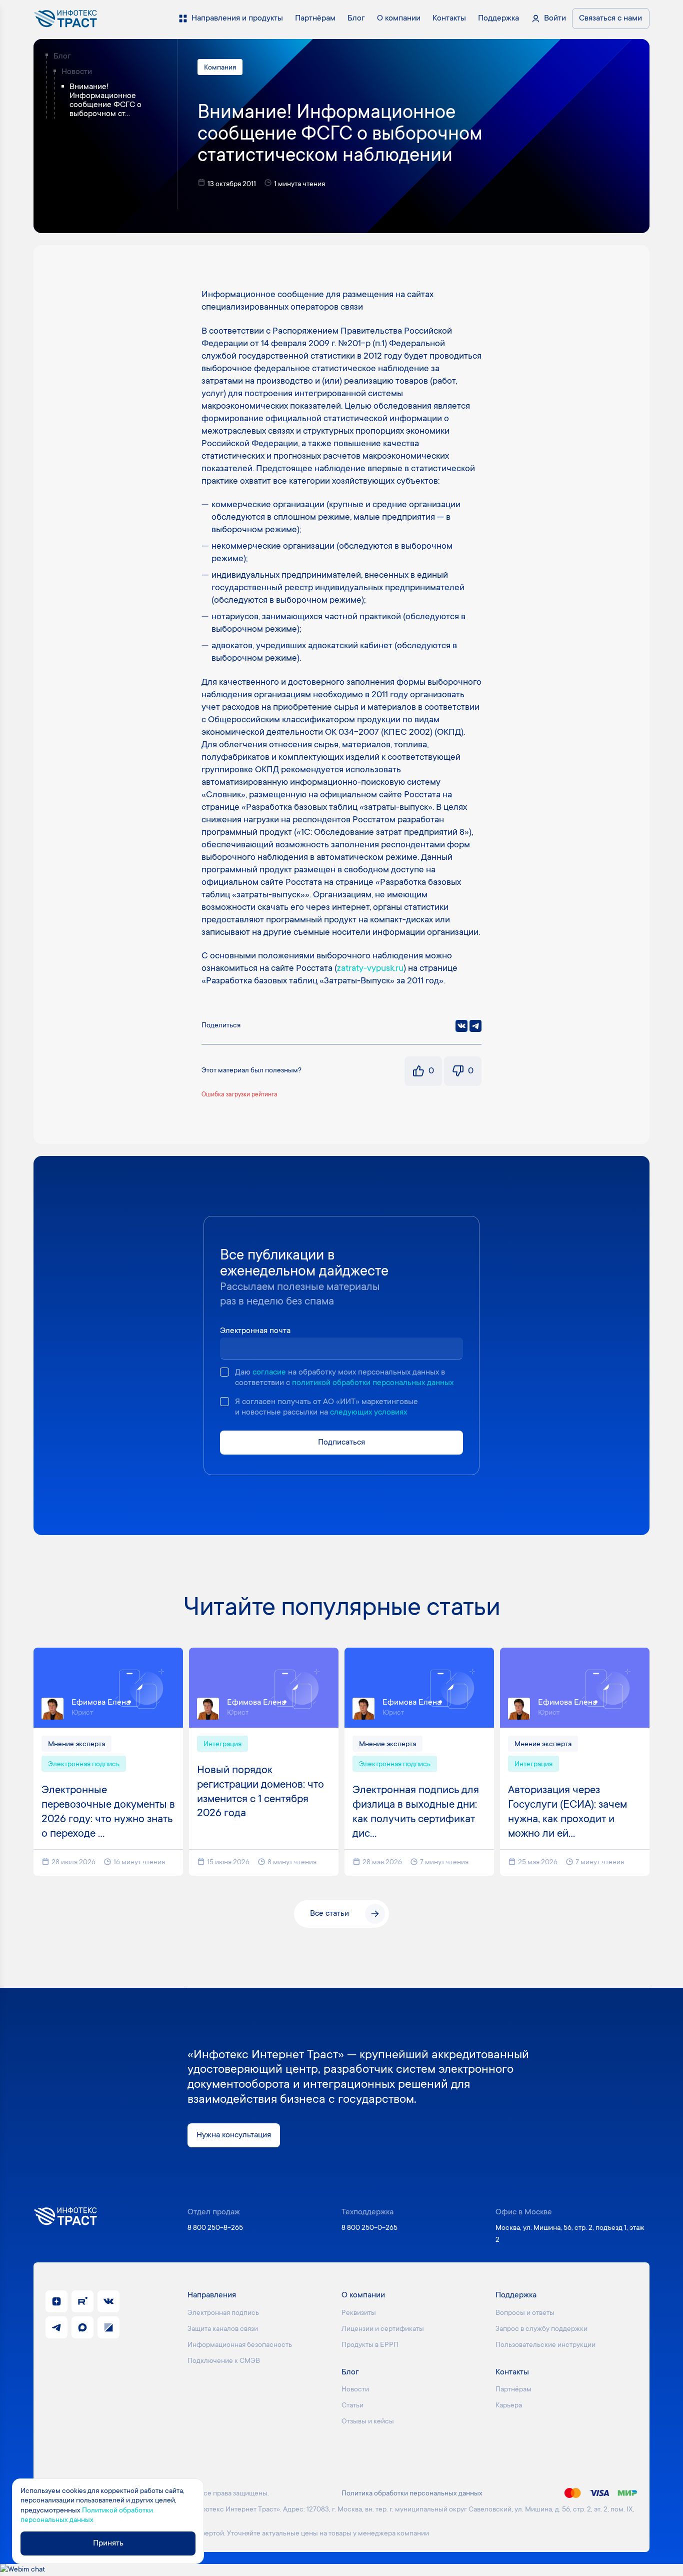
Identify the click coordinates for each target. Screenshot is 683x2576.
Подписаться (341, 1443)
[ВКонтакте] (461, 1026)
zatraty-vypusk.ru (370, 969)
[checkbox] (224, 1372)
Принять (108, 2543)
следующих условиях (368, 1413)
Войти (555, 19)
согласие (269, 1373)
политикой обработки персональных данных (373, 1383)
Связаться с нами (610, 19)
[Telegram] (475, 1026)
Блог (62, 57)
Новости (77, 72)
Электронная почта (255, 1331)
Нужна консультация (234, 2135)
